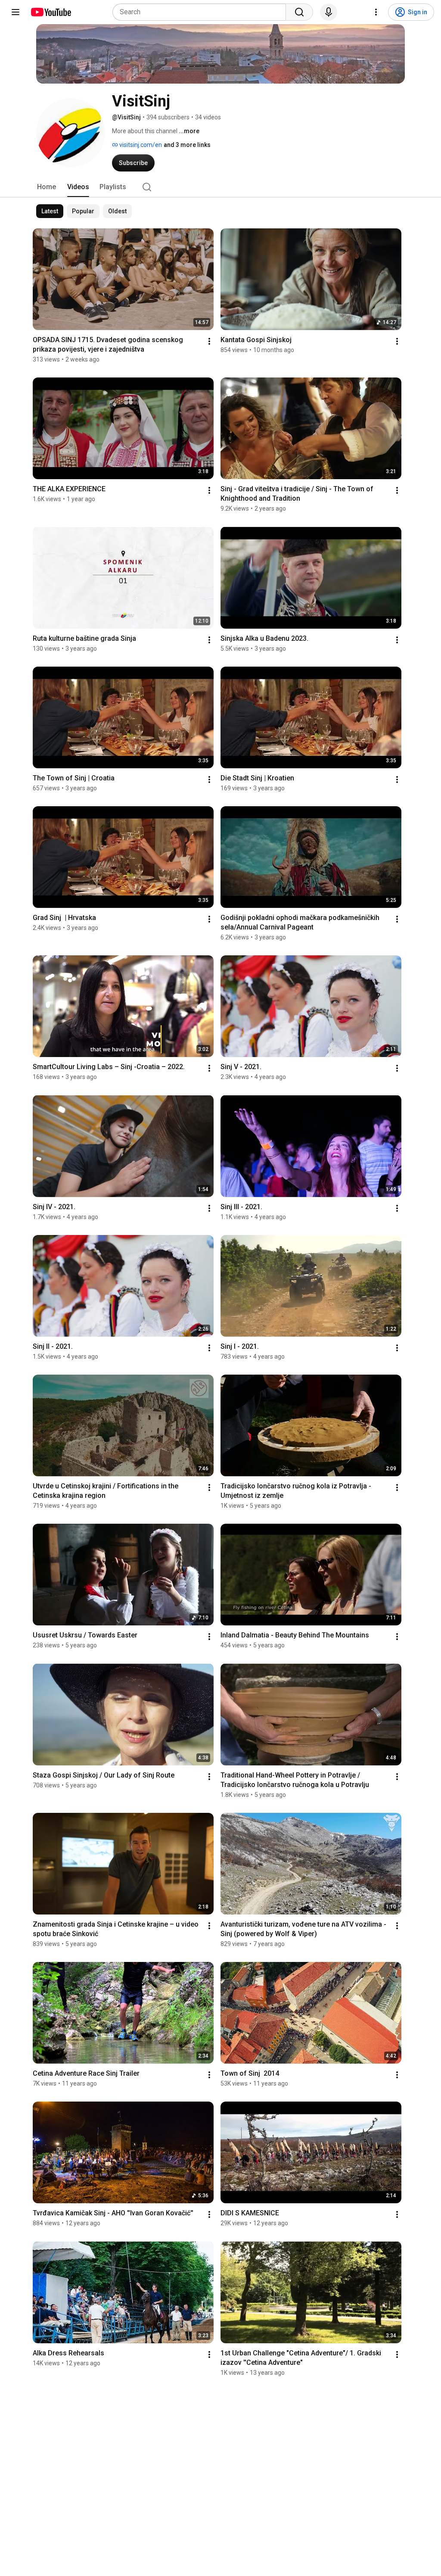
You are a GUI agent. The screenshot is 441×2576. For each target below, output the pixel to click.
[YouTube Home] (51, 12)
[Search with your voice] (329, 12)
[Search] (299, 12)
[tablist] (220, 187)
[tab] (47, 187)
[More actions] (209, 341)
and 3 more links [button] (187, 145)
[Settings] (376, 12)
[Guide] (16, 12)
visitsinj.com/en (140, 145)
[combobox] (202, 12)
